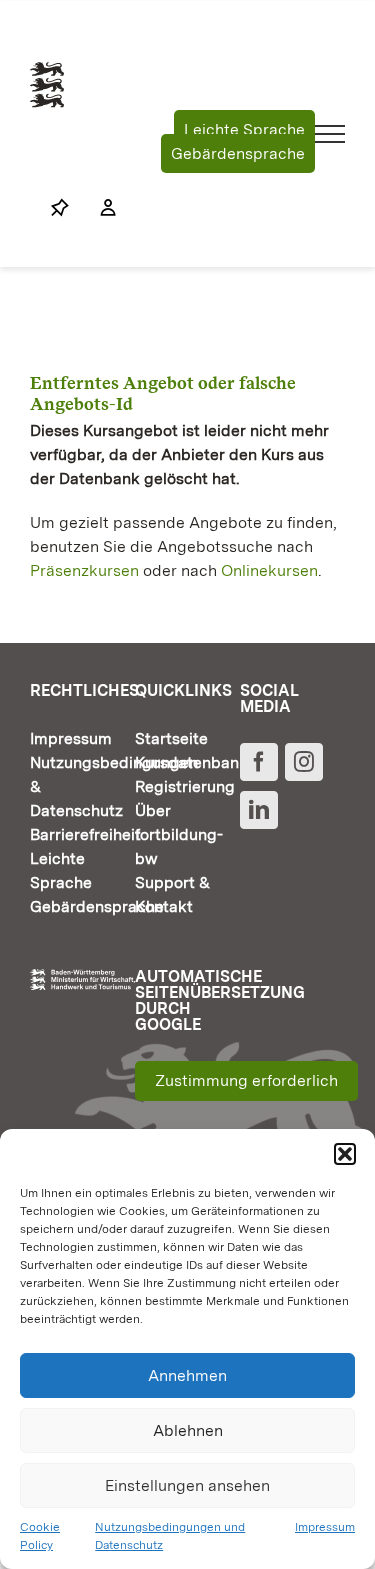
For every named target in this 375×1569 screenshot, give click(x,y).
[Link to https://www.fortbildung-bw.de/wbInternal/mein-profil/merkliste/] (60, 208)
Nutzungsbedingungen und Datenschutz (170, 1536)
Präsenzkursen (84, 570)
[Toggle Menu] (330, 134)
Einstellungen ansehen (187, 1485)
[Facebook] (259, 762)
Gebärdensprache (238, 153)
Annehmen (187, 1375)
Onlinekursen (269, 570)
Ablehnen (188, 1430)
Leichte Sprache (244, 129)
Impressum (325, 1527)
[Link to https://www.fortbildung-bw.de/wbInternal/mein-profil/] (98, 208)
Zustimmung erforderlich (246, 1080)
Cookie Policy (40, 1536)
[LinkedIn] (259, 810)
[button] (345, 1154)
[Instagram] (304, 762)
